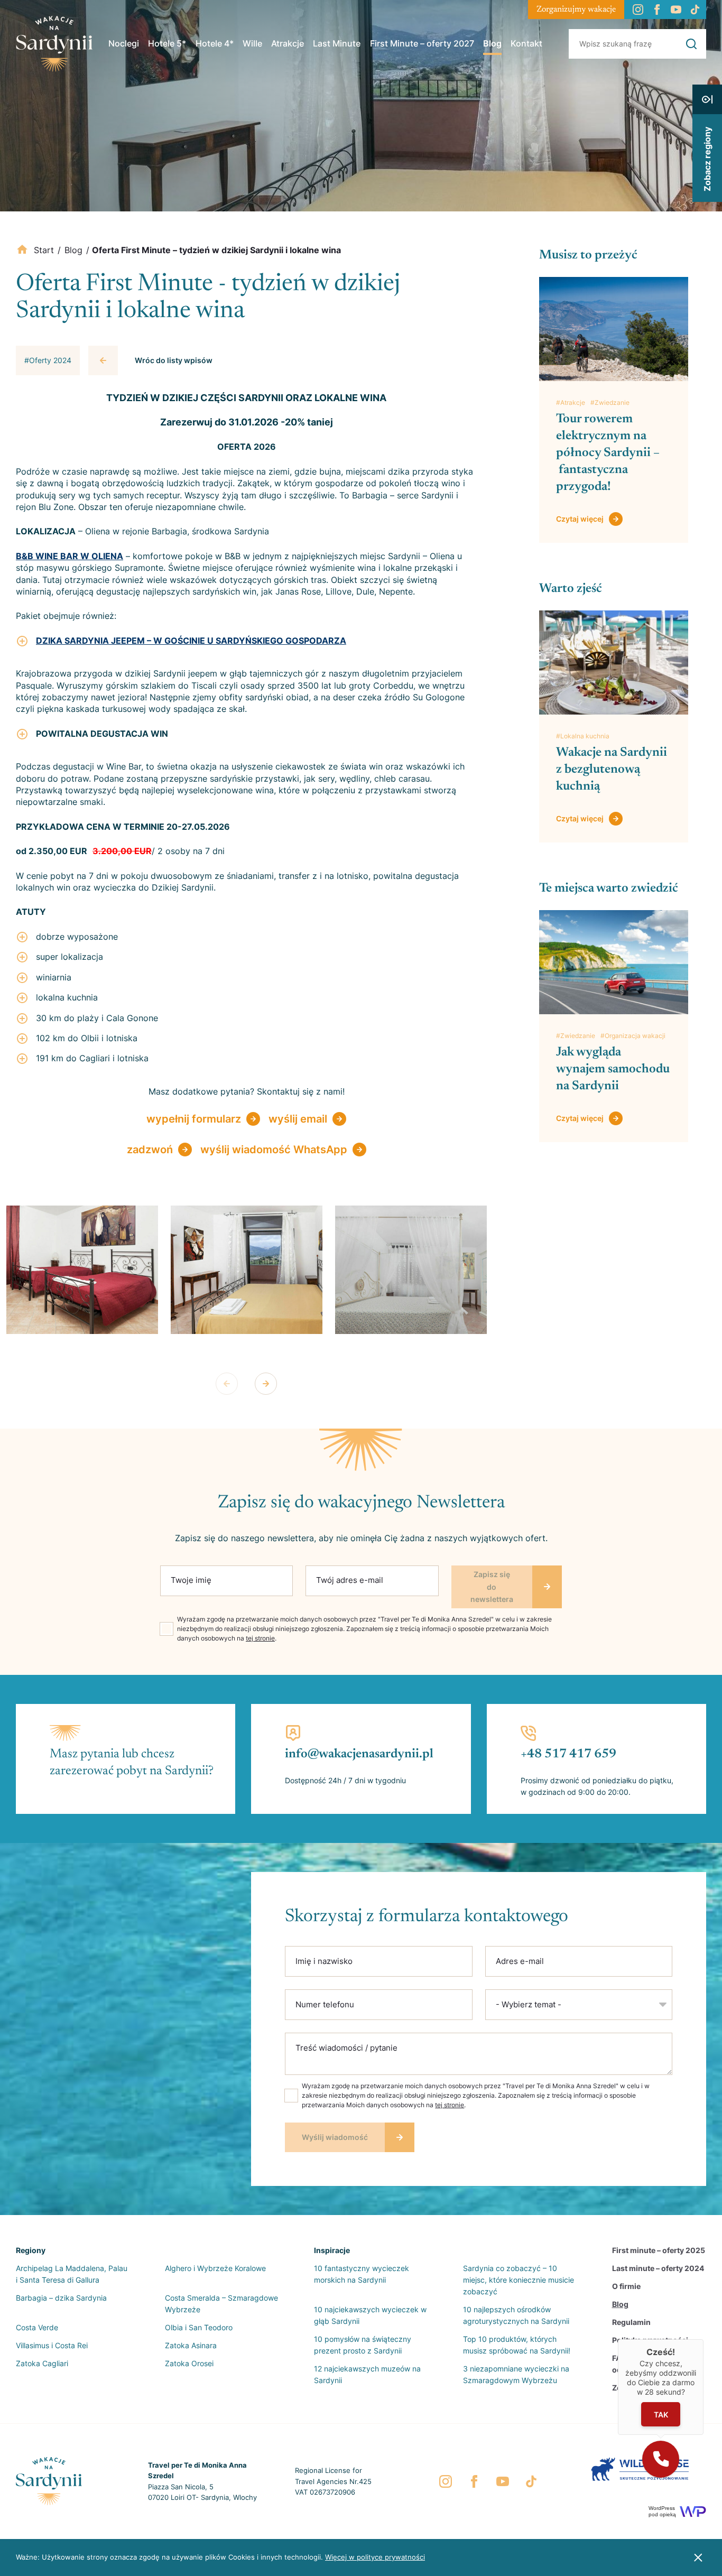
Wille (252, 43)
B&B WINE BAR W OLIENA (70, 556)
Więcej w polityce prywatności (375, 2557)
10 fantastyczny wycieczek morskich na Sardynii (362, 2274)
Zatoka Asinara (191, 2345)
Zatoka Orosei (189, 2363)
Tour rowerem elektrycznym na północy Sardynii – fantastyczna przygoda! (608, 453)
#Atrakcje (571, 402)
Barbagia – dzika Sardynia (61, 2298)
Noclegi (124, 43)
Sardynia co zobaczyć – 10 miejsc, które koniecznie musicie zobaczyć (519, 2280)
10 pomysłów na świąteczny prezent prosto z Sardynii (363, 2345)
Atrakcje (288, 43)
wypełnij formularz (194, 1119)
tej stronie (260, 1638)
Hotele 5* (167, 43)
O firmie (626, 2286)
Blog (492, 43)
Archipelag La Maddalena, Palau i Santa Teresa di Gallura (72, 2274)
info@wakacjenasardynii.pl (359, 1754)
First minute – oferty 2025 (659, 2250)
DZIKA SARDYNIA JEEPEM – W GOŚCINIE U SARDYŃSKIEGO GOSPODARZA (191, 641)
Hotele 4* (215, 43)
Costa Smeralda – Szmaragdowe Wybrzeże (221, 2304)
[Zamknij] (704, 2339)
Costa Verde (37, 2327)
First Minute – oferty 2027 (422, 43)
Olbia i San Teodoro (199, 2327)
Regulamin (631, 2322)
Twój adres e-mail (350, 1580)
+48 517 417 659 (568, 1754)
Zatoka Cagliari (42, 2363)
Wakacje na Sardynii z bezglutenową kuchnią (612, 770)
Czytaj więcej (580, 519)
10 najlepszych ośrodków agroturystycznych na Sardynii (516, 2315)
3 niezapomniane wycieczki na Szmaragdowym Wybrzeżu (516, 2374)
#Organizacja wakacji (633, 1036)
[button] (661, 2459)
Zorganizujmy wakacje (576, 10)
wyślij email (298, 1119)
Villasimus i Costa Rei (52, 2345)
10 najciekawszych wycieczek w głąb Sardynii (370, 2315)
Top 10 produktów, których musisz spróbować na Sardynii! (517, 2345)
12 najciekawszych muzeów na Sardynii (367, 2374)
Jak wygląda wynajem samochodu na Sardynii (613, 1069)
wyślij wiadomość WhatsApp (274, 1150)
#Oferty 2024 (48, 360)
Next (266, 1384)
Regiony (31, 2250)
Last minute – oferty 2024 (658, 2268)
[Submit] (691, 44)
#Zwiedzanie (610, 402)
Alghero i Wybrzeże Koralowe (215, 2268)
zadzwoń (150, 1150)
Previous (227, 1384)
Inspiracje (332, 2250)
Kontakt (526, 43)
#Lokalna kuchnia (583, 736)
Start (44, 250)
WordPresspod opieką (662, 2511)
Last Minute (337, 43)
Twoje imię (191, 1580)
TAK (661, 2415)
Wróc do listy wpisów (174, 360)
